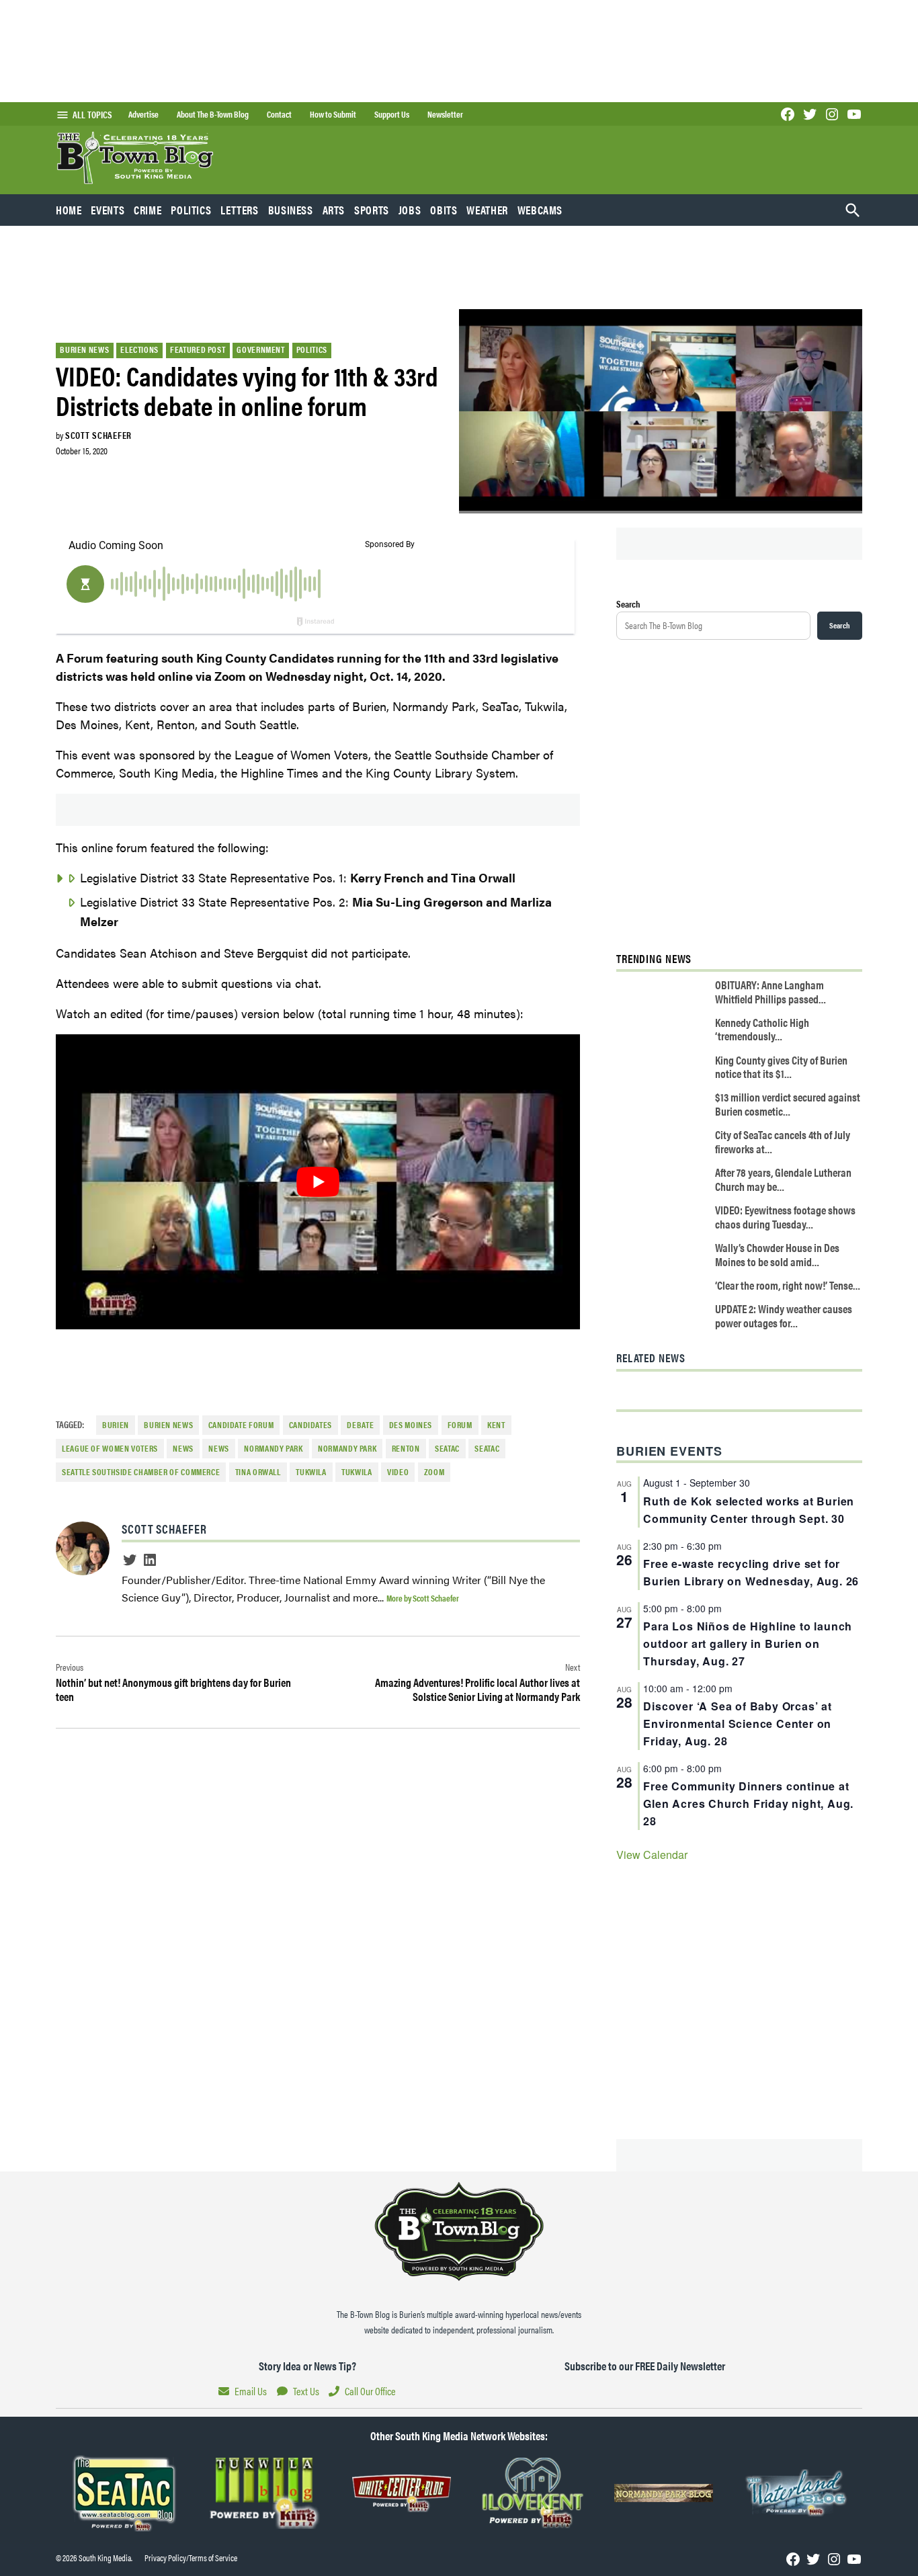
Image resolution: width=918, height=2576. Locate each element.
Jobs (410, 210)
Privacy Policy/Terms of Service (191, 2558)
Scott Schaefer (98, 435)
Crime (148, 210)
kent (496, 1425)
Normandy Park (273, 1448)
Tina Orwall (258, 1472)
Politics (191, 210)
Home (69, 210)
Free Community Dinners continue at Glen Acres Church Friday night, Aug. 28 (748, 1803)
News (219, 1448)
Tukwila (311, 1472)
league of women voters (110, 1448)
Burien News (84, 349)
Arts (334, 210)
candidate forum (241, 1425)
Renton (406, 1448)
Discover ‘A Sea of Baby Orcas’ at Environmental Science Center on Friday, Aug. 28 (737, 1723)
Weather (487, 210)
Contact (279, 114)
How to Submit (333, 114)
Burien (116, 1425)
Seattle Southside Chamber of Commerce (141, 1472)
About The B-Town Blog (213, 114)
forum (460, 1425)
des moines (411, 1425)
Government (260, 349)
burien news (168, 1425)
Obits (444, 210)
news (183, 1448)
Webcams (540, 210)
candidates (310, 1425)
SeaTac (447, 1448)
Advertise (143, 114)
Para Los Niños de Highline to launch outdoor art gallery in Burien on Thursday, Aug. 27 (748, 1644)
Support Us (392, 114)
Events (108, 210)
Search (628, 604)
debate (360, 1425)
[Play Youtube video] (318, 1182)
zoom (434, 1472)
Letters (239, 210)
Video (398, 1472)
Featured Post (198, 349)
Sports (372, 210)
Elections (139, 349)
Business (291, 210)
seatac (487, 1448)
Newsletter (445, 114)
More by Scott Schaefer (423, 1598)
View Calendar (652, 1855)
